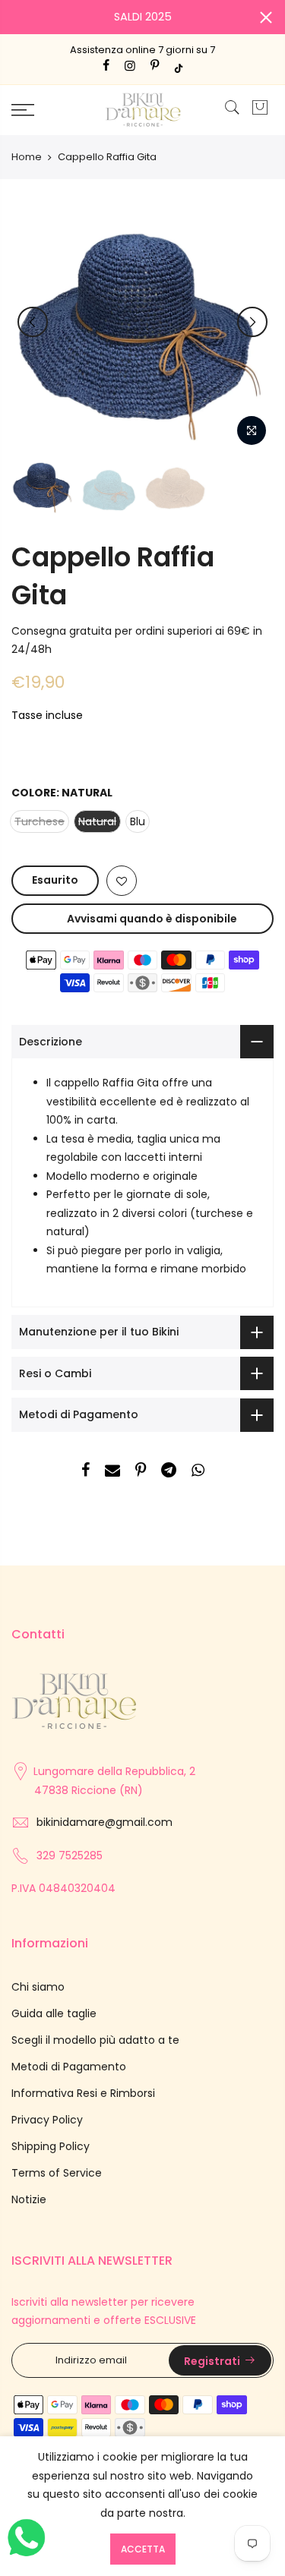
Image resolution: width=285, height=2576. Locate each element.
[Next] (252, 322)
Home (27, 157)
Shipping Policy (51, 2146)
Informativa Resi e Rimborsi (83, 2093)
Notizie (29, 2199)
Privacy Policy (47, 2120)
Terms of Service (57, 2173)
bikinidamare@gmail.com (104, 1822)
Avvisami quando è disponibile (152, 919)
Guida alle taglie (54, 2013)
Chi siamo (38, 1987)
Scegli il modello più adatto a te (95, 2040)
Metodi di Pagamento (69, 2067)
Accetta (143, 2549)
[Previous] (33, 322)
